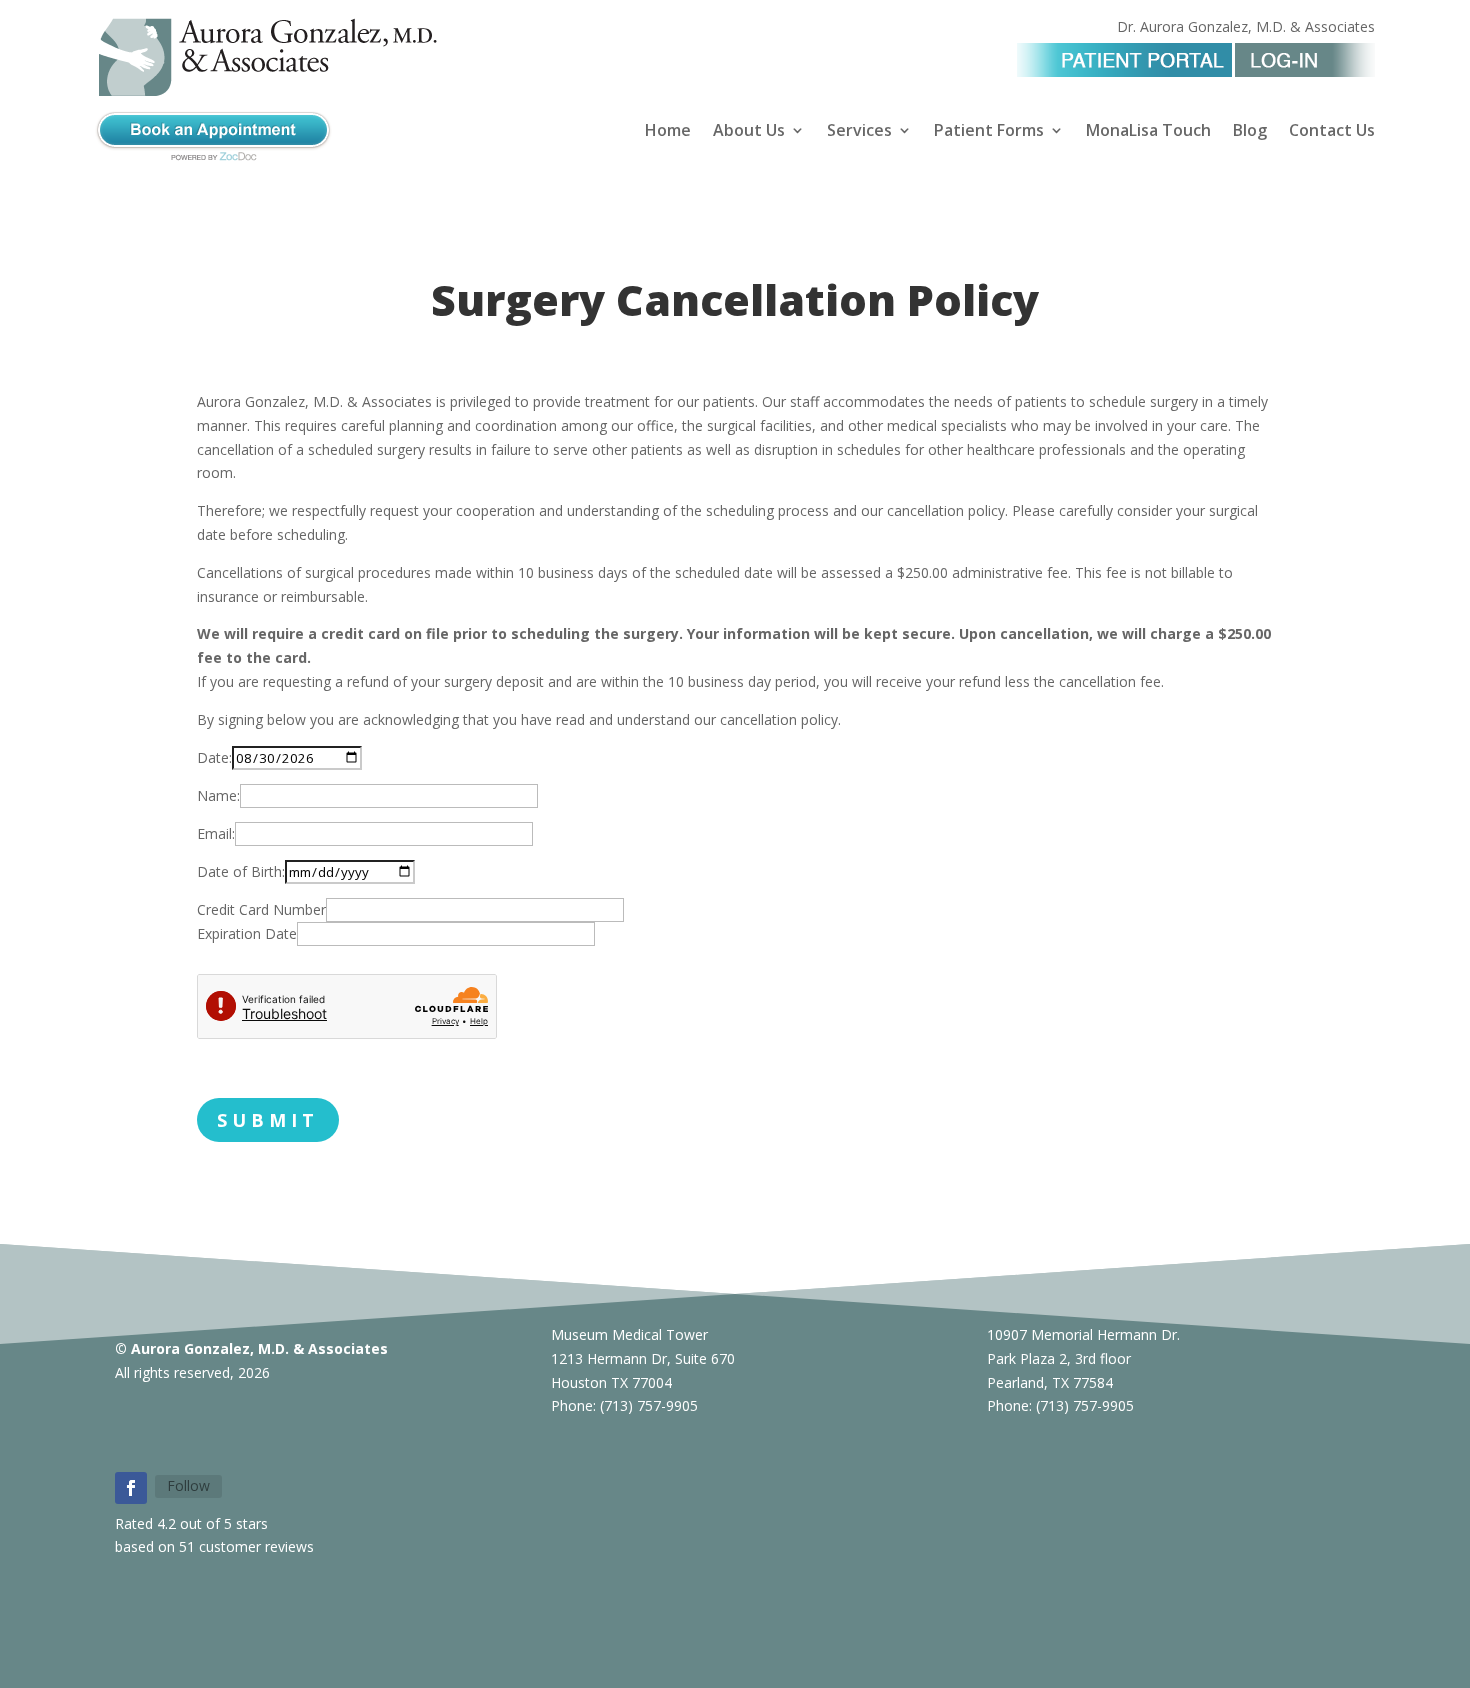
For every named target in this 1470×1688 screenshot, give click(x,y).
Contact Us (1332, 132)
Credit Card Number (261, 909)
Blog (1250, 132)
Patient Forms (989, 132)
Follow (188, 1485)
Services (859, 132)
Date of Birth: (241, 871)
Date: (214, 757)
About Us (749, 132)
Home (668, 132)
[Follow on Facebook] (131, 1488)
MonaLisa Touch (1148, 132)
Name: (218, 795)
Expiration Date (247, 933)
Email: (216, 833)
